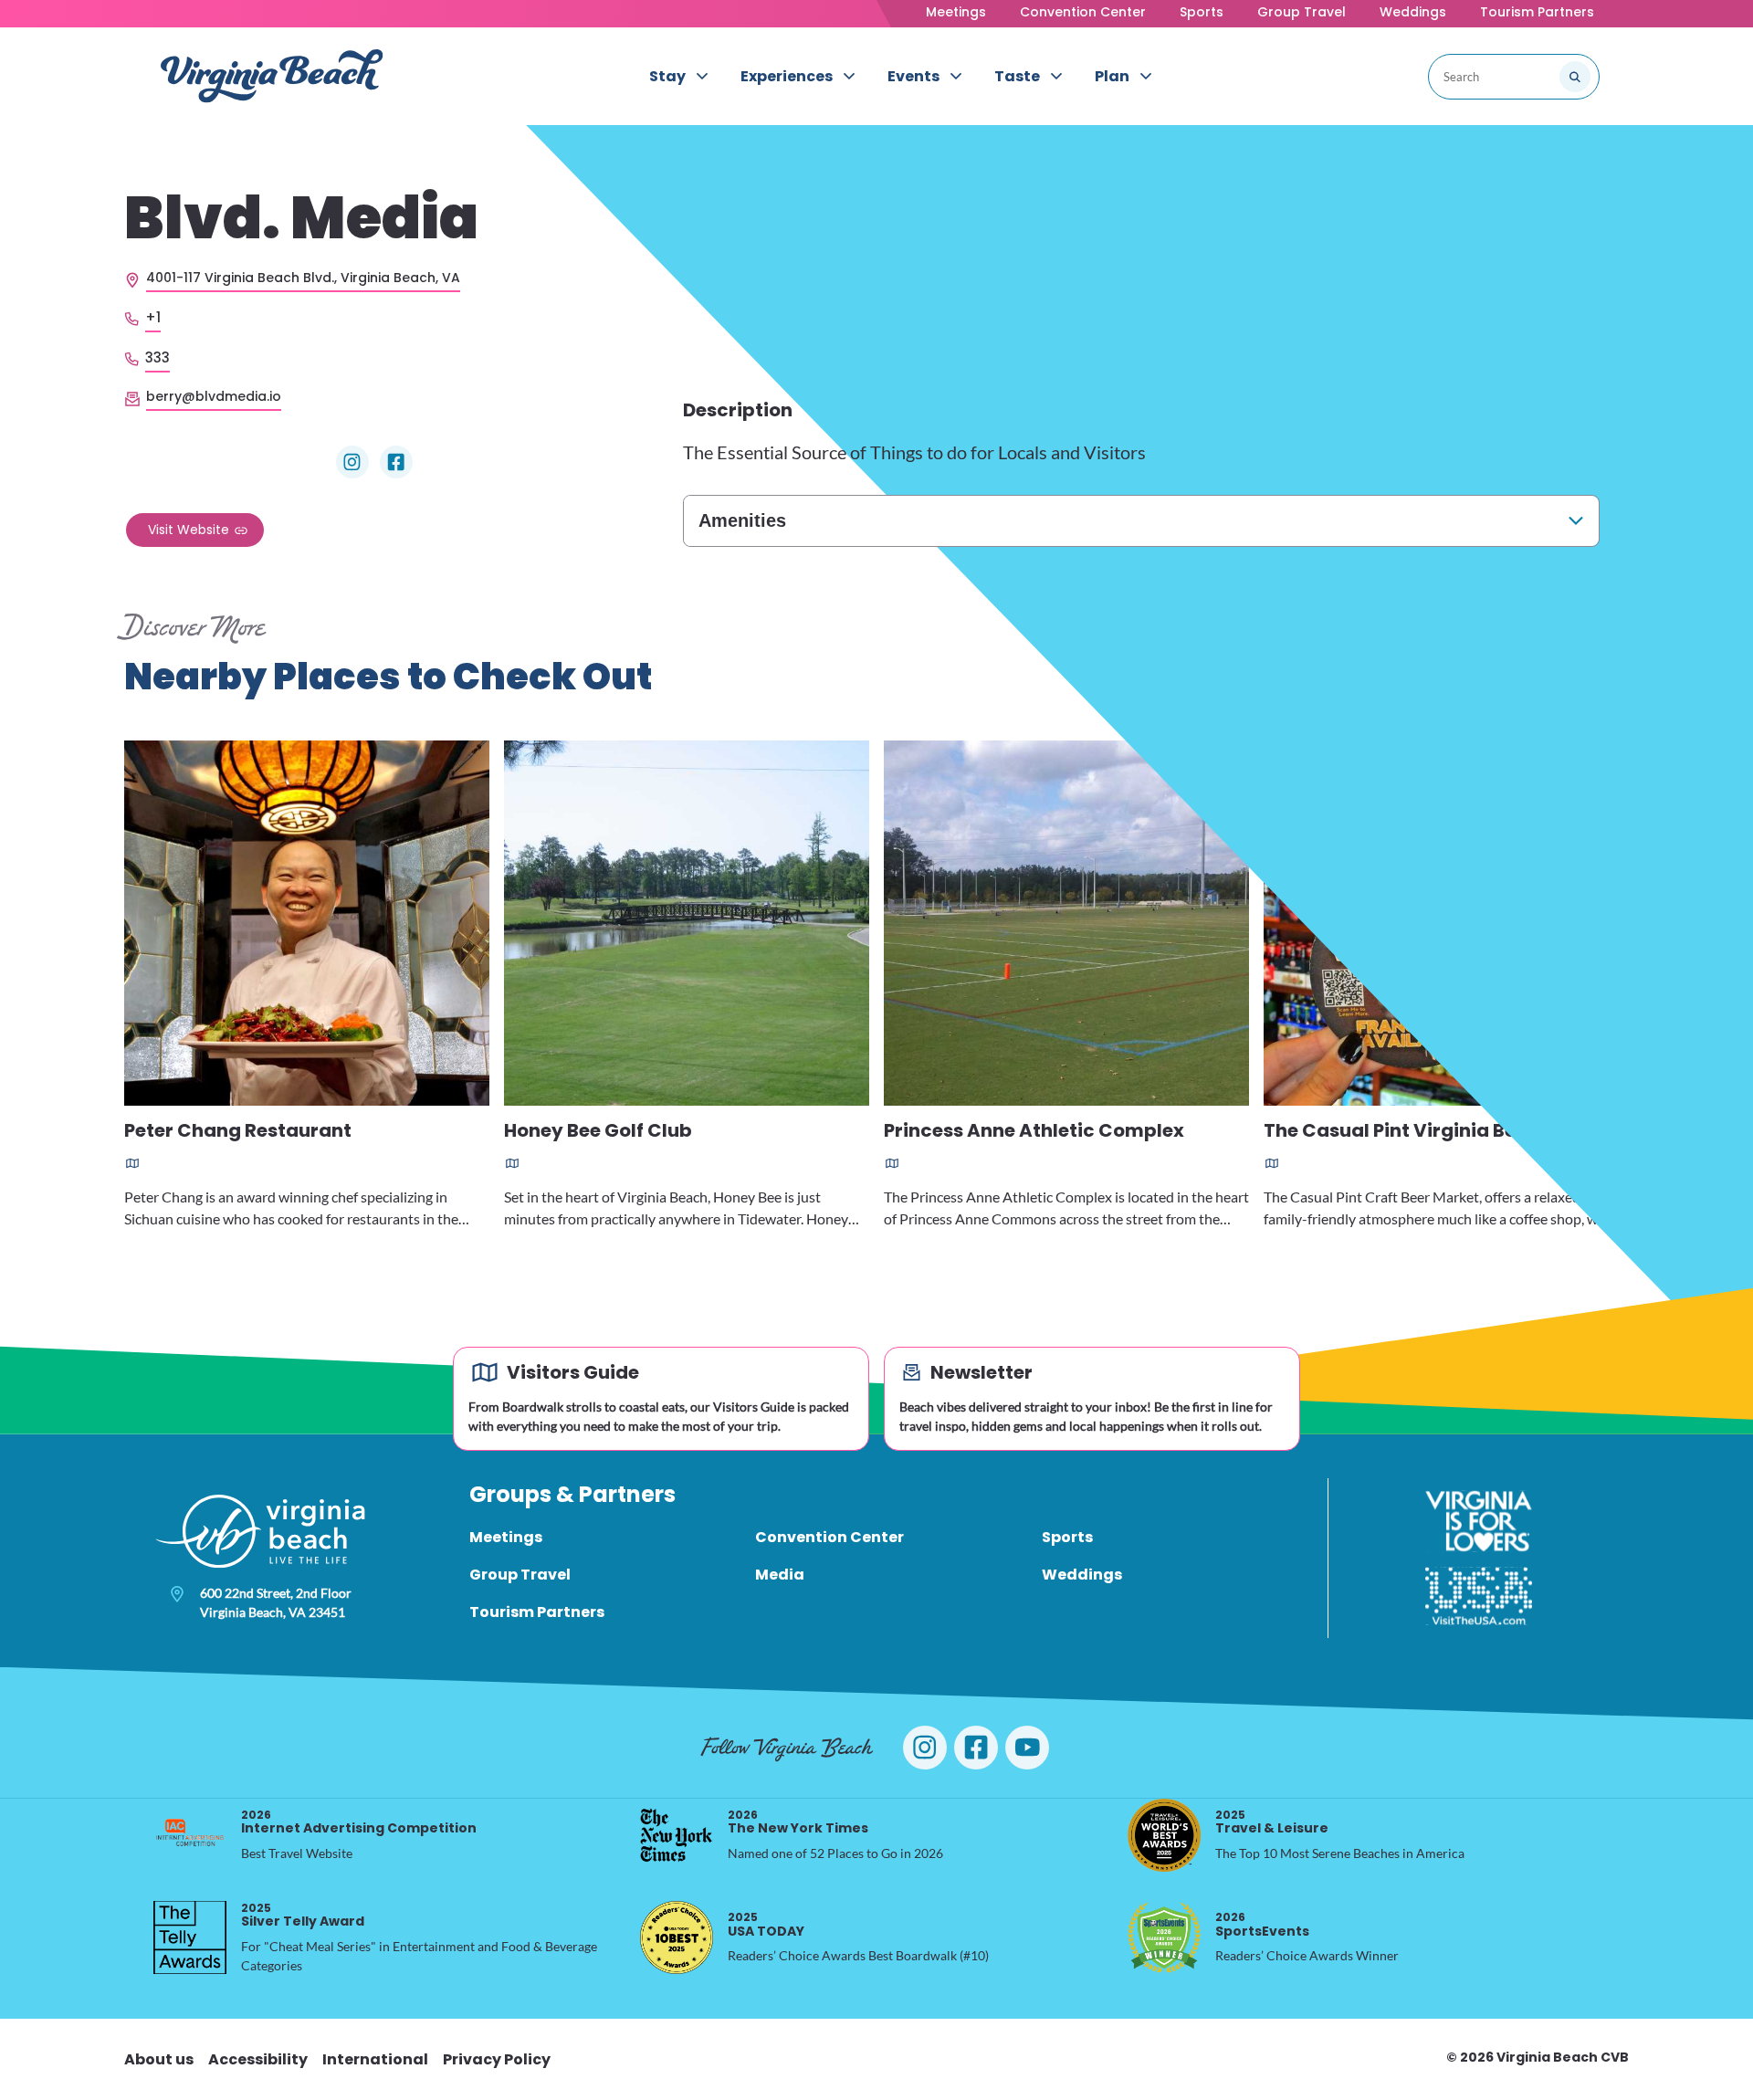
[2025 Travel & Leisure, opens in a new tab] (1164, 1835)
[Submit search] (1575, 77)
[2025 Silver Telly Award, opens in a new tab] (190, 1937)
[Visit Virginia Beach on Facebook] (976, 1748)
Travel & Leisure (1272, 1822)
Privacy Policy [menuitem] (497, 2059)
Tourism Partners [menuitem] (537, 1612)
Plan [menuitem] (1112, 76)
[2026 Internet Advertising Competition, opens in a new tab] (190, 1835)
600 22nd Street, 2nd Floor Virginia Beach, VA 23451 (276, 1602)
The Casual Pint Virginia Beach (1408, 1132)
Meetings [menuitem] (506, 1537)
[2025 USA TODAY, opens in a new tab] (677, 1937)
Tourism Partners (1537, 12)
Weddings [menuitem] (1082, 1575)
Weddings (1413, 12)
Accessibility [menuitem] (258, 2059)
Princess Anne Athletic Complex (1034, 1132)
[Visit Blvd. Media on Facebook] (396, 462)
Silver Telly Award (303, 1915)
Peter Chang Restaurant (238, 1132)
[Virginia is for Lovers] (1479, 1521)
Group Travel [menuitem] (520, 1575)
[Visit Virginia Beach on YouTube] (1027, 1748)
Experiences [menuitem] (787, 76)
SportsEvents (1262, 1924)
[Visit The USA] (1479, 1596)
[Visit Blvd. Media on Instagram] (352, 462)
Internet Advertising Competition (359, 1822)
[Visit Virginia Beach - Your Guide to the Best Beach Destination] (272, 76)
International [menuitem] (375, 2059)
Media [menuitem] (780, 1575)
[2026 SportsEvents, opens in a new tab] (1164, 1937)
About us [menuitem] (159, 2059)
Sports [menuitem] (1067, 1537)
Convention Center (1083, 12)
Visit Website (189, 530)
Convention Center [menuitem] (829, 1537)
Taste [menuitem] (1017, 76)
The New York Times (798, 1822)
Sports (1202, 12)
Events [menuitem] (913, 76)
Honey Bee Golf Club (598, 1132)
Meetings (956, 12)
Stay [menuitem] (667, 76)
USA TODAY (766, 1924)
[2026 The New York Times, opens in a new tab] (677, 1835)
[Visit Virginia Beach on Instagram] (925, 1748)
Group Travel (1302, 12)
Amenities (742, 520)
